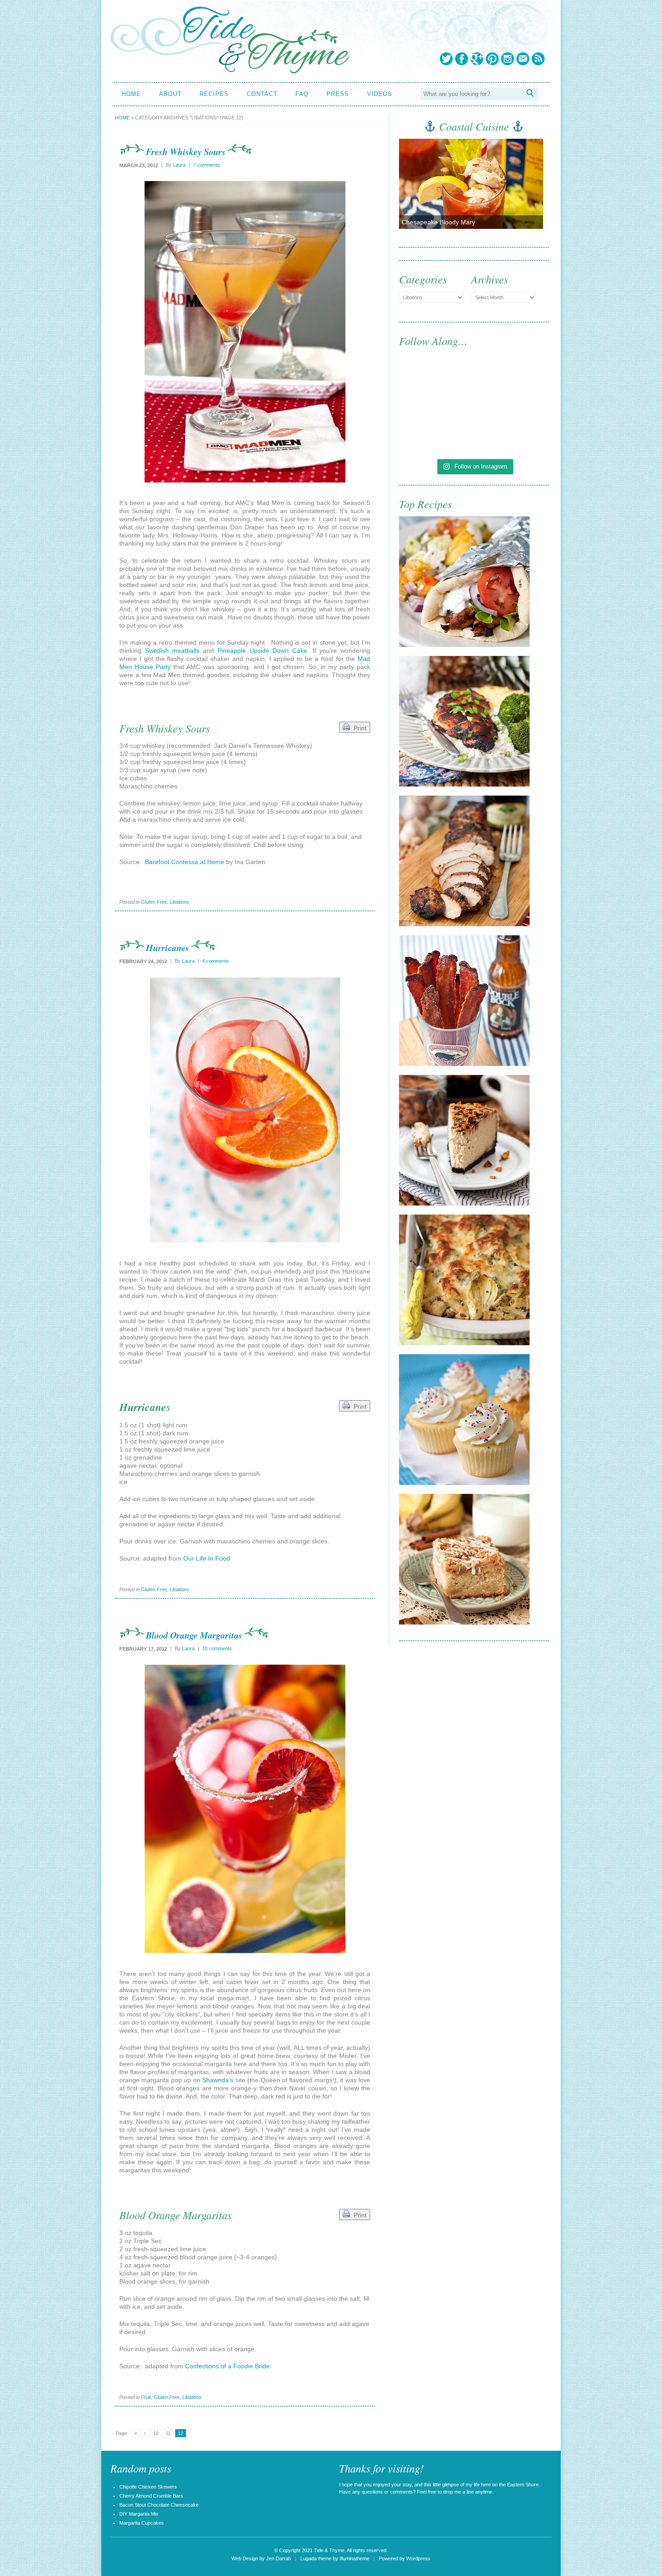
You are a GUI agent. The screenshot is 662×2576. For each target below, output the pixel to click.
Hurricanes (168, 947)
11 (168, 2433)
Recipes (214, 94)
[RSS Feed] (538, 59)
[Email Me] (523, 59)
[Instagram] (508, 59)
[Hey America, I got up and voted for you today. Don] (513, 386)
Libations (179, 902)
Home (131, 94)
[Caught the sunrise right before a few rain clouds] (513, 431)
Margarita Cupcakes (142, 2523)
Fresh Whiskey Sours (186, 151)
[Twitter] (446, 59)
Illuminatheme (354, 2558)
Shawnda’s (218, 2080)
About (170, 94)
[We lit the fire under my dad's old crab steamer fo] (436, 386)
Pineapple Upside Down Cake (262, 651)
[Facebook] (462, 59)
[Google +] (477, 59)
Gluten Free (154, 902)
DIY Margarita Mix (139, 2514)
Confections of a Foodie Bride (227, 2366)
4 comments (216, 961)
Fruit (146, 2397)
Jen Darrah (279, 2558)
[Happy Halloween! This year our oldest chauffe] (436, 431)
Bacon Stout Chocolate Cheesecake (159, 2505)
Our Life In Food (207, 1558)
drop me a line (458, 2492)
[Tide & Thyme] (230, 71)
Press (338, 94)
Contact (262, 94)
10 (156, 2433)
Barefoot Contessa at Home (185, 862)
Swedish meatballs (172, 651)
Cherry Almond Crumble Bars (151, 2496)
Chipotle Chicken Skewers (148, 2487)
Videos (380, 94)
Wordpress (418, 2558)
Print (358, 728)
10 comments (217, 1648)
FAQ (302, 94)
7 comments (207, 165)
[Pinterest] (492, 59)
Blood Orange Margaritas (194, 1635)
